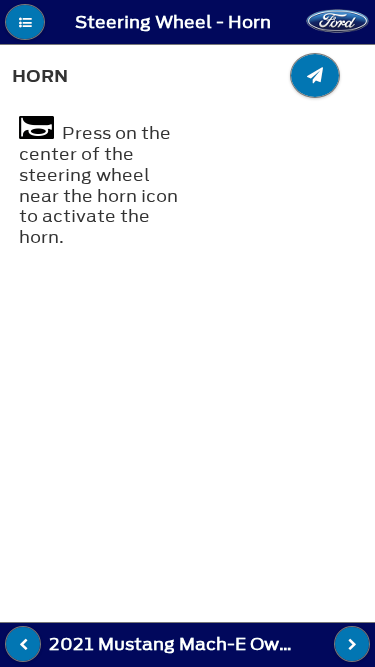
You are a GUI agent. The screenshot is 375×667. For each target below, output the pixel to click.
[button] (25, 22)
